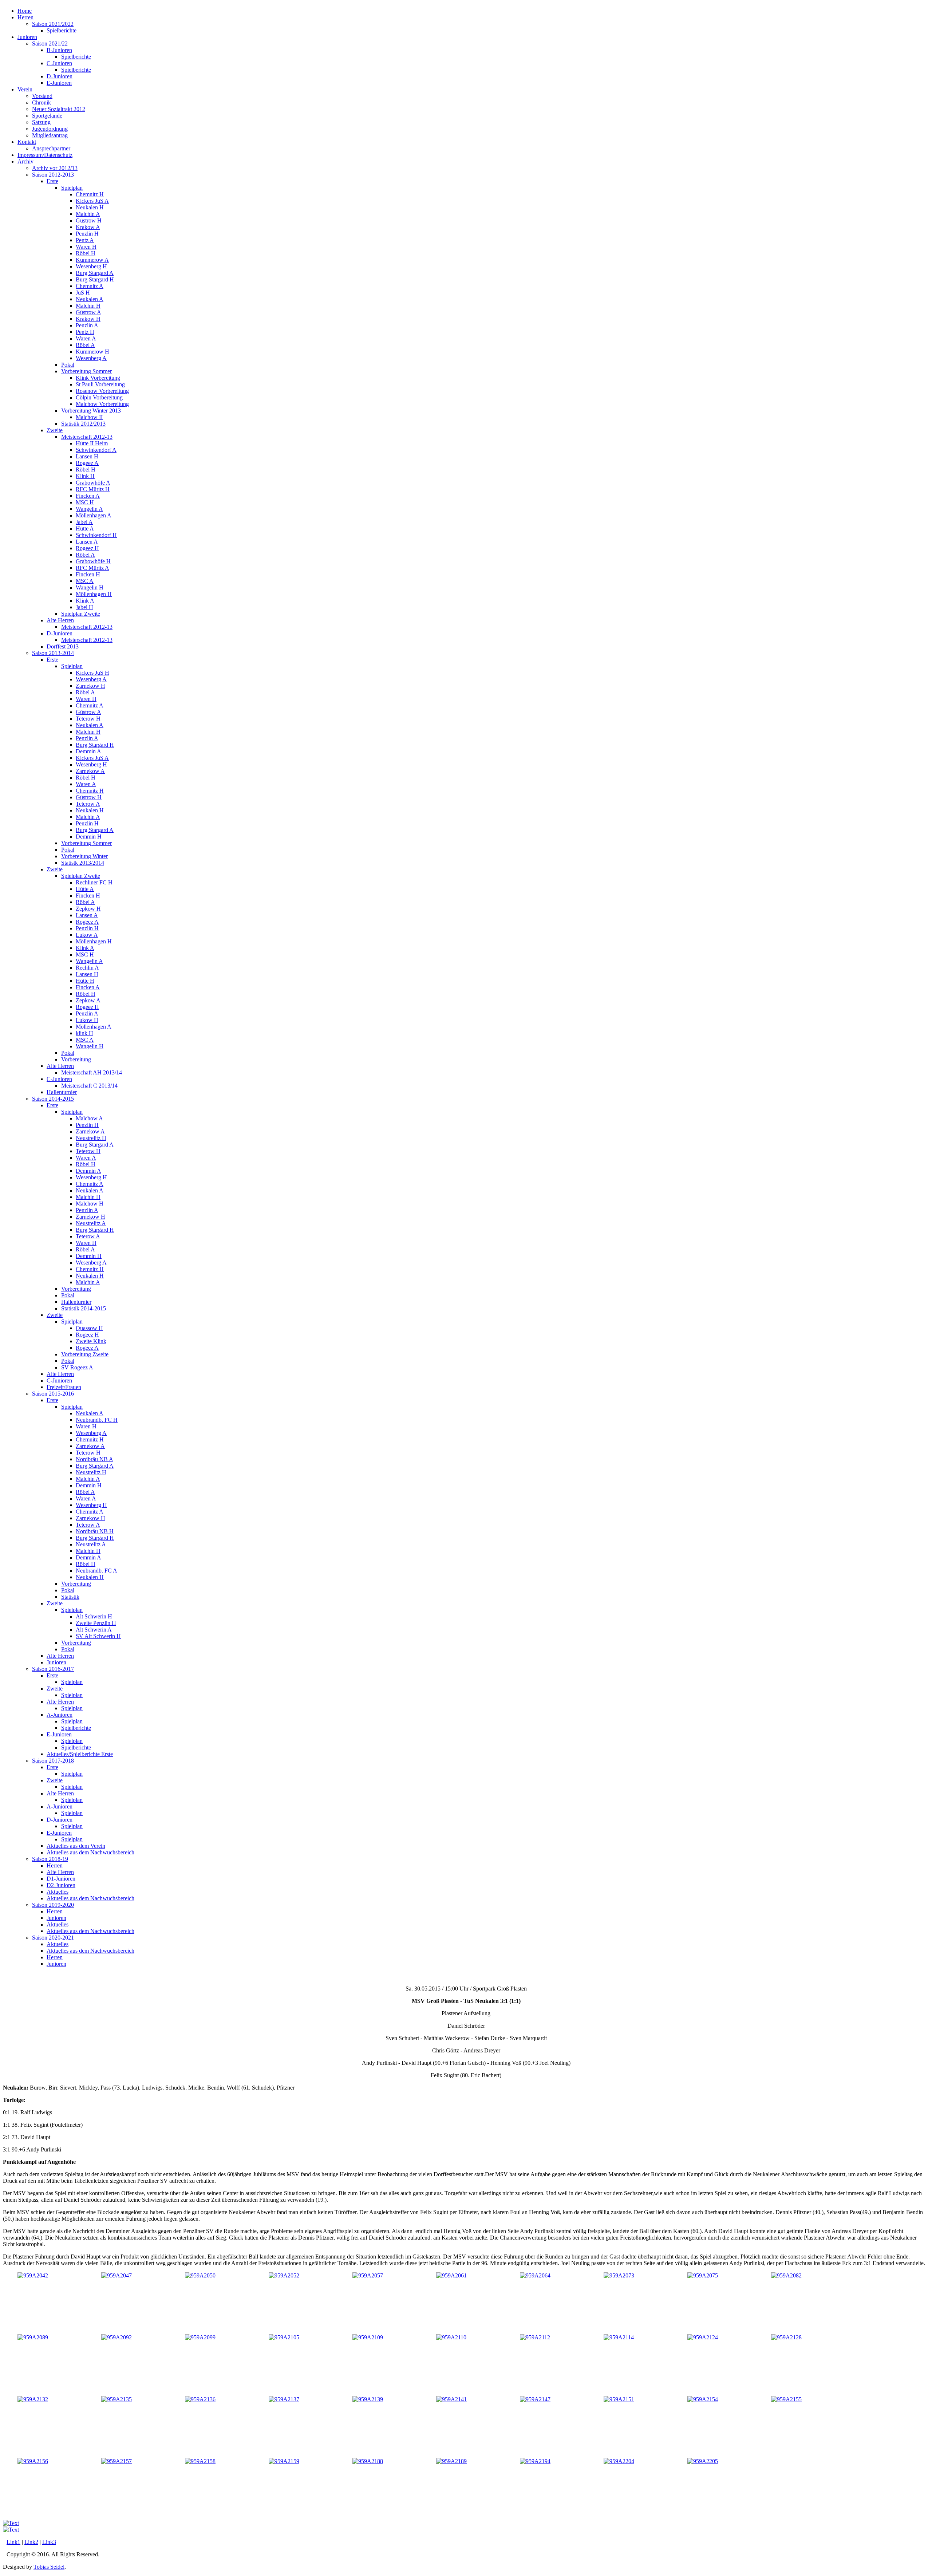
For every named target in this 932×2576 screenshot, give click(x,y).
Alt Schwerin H (94, 1616)
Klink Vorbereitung (98, 378)
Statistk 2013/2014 (83, 863)
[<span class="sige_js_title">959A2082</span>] (786, 2275)
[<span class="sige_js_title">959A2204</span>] (619, 2461)
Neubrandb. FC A (96, 1571)
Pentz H (85, 332)
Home (25, 11)
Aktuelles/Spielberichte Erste (80, 1754)
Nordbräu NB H (95, 1531)
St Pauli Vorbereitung (100, 384)
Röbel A (85, 345)
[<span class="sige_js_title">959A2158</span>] (200, 2461)
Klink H (85, 476)
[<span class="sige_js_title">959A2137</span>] (284, 2399)
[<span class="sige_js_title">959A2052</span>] (284, 2275)
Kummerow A (92, 260)
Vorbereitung (76, 1059)
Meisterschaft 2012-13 (87, 437)
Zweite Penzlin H (96, 1623)
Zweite (55, 430)
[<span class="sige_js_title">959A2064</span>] (535, 2275)
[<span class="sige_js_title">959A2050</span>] (200, 2275)
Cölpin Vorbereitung (99, 397)
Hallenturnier (62, 1092)
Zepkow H (88, 909)
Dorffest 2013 (63, 646)
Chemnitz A (90, 286)
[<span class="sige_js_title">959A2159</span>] (284, 2461)
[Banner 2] (11, 2523)
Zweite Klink (91, 1341)
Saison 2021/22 (50, 44)
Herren (25, 17)
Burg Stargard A (95, 273)
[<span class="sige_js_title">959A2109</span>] (368, 2337)
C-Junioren (59, 63)
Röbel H (86, 253)
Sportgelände (47, 116)
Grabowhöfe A (93, 483)
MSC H (85, 502)
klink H (84, 1033)
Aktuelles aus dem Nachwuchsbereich (90, 1852)
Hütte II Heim (92, 443)
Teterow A (88, 804)
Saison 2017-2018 (53, 1761)
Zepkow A (88, 1000)
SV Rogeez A (77, 1367)
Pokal (68, 365)
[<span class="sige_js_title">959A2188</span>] (368, 2461)
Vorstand (42, 96)
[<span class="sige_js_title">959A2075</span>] (703, 2275)
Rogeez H (87, 548)
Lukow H (87, 1020)
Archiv (25, 161)
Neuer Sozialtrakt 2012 (59, 109)
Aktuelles (58, 1892)
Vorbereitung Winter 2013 (91, 411)
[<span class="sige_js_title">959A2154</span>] (703, 2399)
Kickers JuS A (92, 201)
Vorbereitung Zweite (85, 1354)
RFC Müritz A (92, 568)
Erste (52, 181)
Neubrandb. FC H (97, 1420)
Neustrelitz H (91, 1138)
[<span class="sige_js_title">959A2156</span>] (33, 2461)
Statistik (70, 1597)
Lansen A (87, 542)
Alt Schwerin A (94, 1630)
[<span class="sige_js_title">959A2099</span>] (200, 2337)
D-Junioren (60, 76)
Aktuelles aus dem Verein (76, 1846)
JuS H (83, 293)
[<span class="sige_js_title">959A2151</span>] (619, 2399)
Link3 (49, 2542)
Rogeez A (87, 463)
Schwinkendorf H (96, 535)
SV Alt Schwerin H (98, 1636)
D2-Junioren (61, 1885)
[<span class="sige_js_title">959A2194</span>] (535, 2461)
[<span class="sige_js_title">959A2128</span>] (786, 2337)
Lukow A (87, 935)
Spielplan (72, 188)
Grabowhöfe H (93, 561)
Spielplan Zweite (81, 614)
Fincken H (88, 574)
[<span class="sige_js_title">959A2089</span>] (33, 2337)
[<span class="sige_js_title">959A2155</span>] (786, 2399)
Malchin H (88, 306)
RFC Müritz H (93, 489)
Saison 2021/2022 (53, 24)
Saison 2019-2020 (53, 1905)
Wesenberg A (91, 358)
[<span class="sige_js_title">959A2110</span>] (451, 2337)
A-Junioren (60, 1715)
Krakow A (88, 227)
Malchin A (88, 214)
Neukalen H (90, 207)
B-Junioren (59, 50)
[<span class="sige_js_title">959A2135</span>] (116, 2399)
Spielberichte (62, 30)
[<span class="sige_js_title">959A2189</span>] (451, 2461)
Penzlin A (87, 325)
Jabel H (84, 607)
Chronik (42, 102)
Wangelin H (90, 587)
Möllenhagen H (94, 594)
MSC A (85, 581)
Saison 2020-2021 (53, 1938)
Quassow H (89, 1328)
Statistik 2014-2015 (84, 1308)
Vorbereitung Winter (84, 856)
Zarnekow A (90, 771)
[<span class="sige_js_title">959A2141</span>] (451, 2399)
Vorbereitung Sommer (86, 371)
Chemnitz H (90, 194)
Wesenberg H (91, 266)
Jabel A (84, 522)
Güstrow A (88, 312)
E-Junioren (59, 83)
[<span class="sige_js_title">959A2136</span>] (200, 2399)
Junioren (27, 37)
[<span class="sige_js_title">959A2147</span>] (535, 2399)
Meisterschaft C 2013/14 (89, 1086)
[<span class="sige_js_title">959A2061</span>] (451, 2275)
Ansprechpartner (51, 148)
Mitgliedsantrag (50, 135)
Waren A (86, 338)
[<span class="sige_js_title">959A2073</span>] (619, 2275)
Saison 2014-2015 (53, 1099)
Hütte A (85, 528)
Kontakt (27, 142)
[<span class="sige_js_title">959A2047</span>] (116, 2275)
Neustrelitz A (91, 1223)
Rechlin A (87, 968)
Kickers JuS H (92, 673)
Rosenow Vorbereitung (102, 391)
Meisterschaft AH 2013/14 (92, 1072)
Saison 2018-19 (50, 1859)
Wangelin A (89, 509)
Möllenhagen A (94, 515)
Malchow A (89, 1118)
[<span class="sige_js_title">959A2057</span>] (368, 2275)
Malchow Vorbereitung (102, 404)
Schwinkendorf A (96, 450)
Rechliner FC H (94, 882)
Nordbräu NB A (94, 1459)
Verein (25, 89)
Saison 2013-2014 (53, 653)
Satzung (41, 122)
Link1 (13, 2542)
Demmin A (88, 751)
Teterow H (88, 719)
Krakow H (88, 319)
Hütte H (85, 981)
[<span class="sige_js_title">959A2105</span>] (284, 2337)
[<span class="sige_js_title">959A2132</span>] (33, 2399)
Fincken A (88, 496)
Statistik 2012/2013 (83, 424)
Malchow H (90, 1204)
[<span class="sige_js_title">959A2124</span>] (703, 2337)
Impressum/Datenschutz (45, 155)
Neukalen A (90, 299)
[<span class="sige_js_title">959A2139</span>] (368, 2399)
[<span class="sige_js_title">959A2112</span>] (535, 2337)
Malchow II (89, 417)
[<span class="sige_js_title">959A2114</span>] (619, 2337)
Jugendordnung (50, 129)
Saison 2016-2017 (53, 1669)
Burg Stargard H (95, 279)
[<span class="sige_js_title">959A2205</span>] (703, 2461)
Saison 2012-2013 (53, 175)
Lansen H (87, 456)
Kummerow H (92, 352)
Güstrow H (89, 220)
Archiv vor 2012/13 (55, 168)
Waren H (86, 247)
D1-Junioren (61, 1879)
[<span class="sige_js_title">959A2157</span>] (116, 2461)
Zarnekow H (90, 686)
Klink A (85, 601)
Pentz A (85, 240)
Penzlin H (87, 234)
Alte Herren (60, 620)
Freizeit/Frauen (64, 1387)
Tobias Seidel (49, 2567)
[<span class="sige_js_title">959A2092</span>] (116, 2337)
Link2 (31, 2542)
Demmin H (89, 837)
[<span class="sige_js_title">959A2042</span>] (33, 2275)
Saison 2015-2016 (53, 1394)
